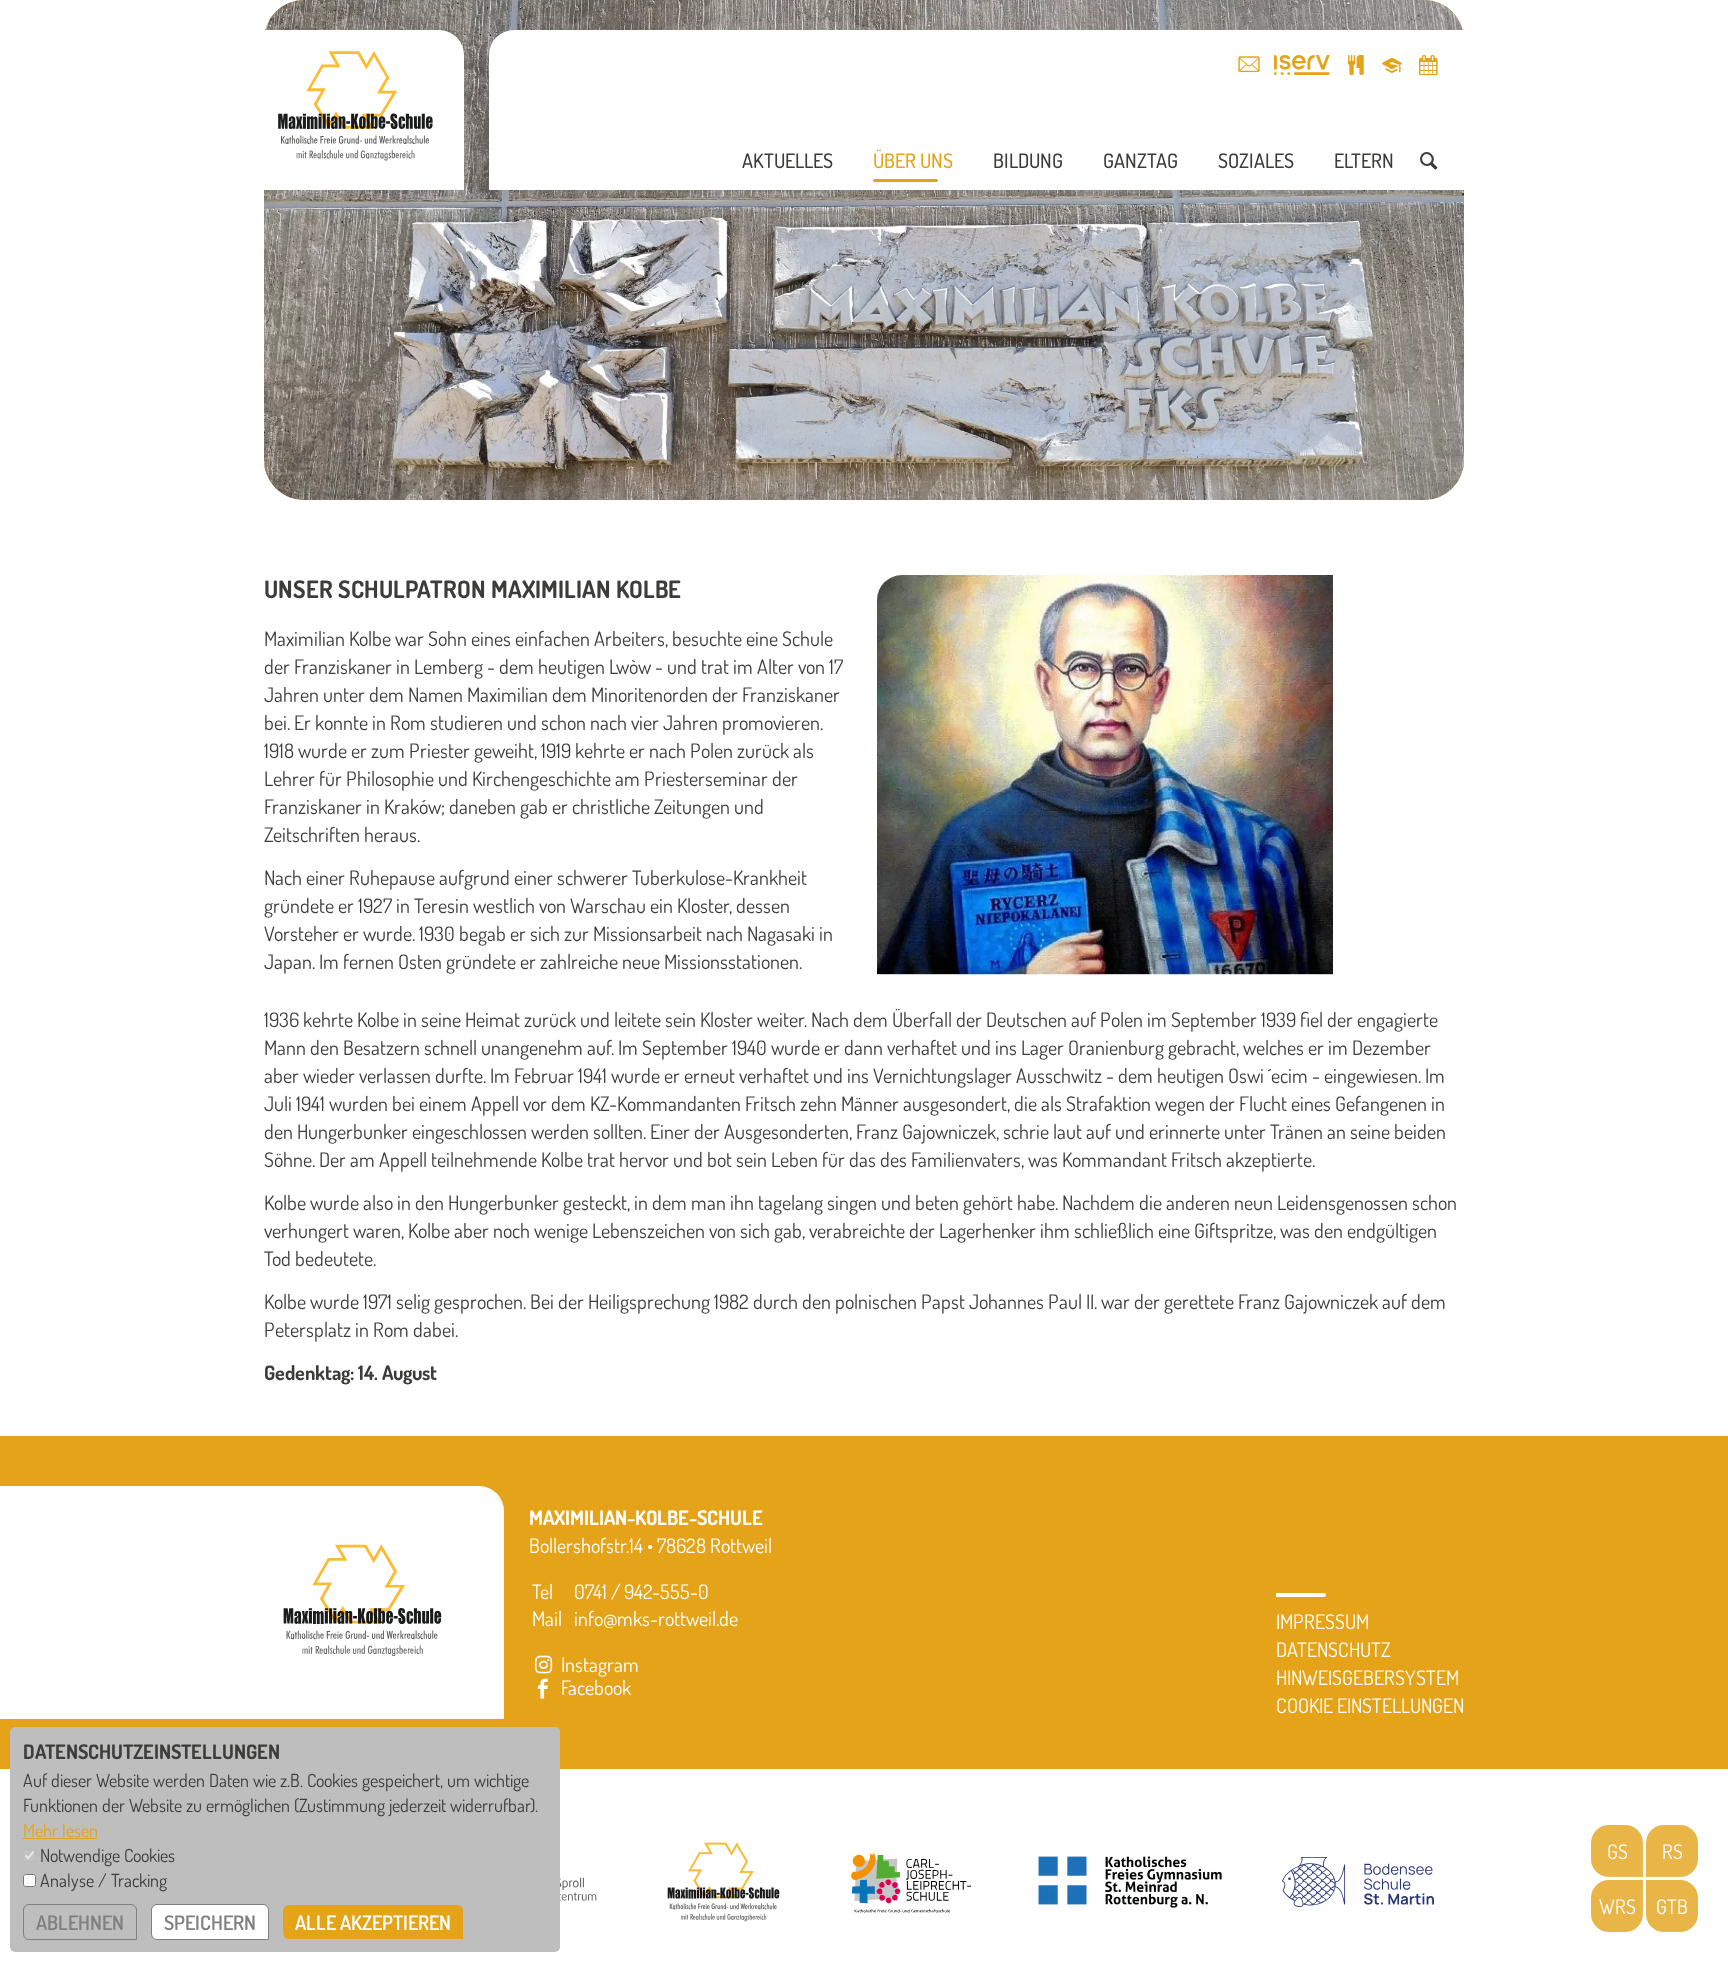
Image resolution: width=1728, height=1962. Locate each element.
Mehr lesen (60, 1830)
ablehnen (80, 1922)
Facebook (594, 1687)
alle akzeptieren (373, 1922)
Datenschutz (1333, 1649)
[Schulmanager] (1392, 64)
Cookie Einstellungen (1370, 1705)
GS (1617, 1851)
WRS (1617, 1906)
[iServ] (1302, 64)
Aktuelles (787, 160)
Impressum (1322, 1621)
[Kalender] (1428, 64)
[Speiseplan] (1356, 64)
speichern (210, 1922)
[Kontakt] (1249, 64)
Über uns (913, 160)
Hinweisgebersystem (1367, 1677)
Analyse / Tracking (103, 1880)
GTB (1672, 1906)
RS (1672, 1851)
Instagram (598, 1664)
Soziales (1256, 160)
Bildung (1028, 160)
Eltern (1364, 160)
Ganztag (1140, 160)
